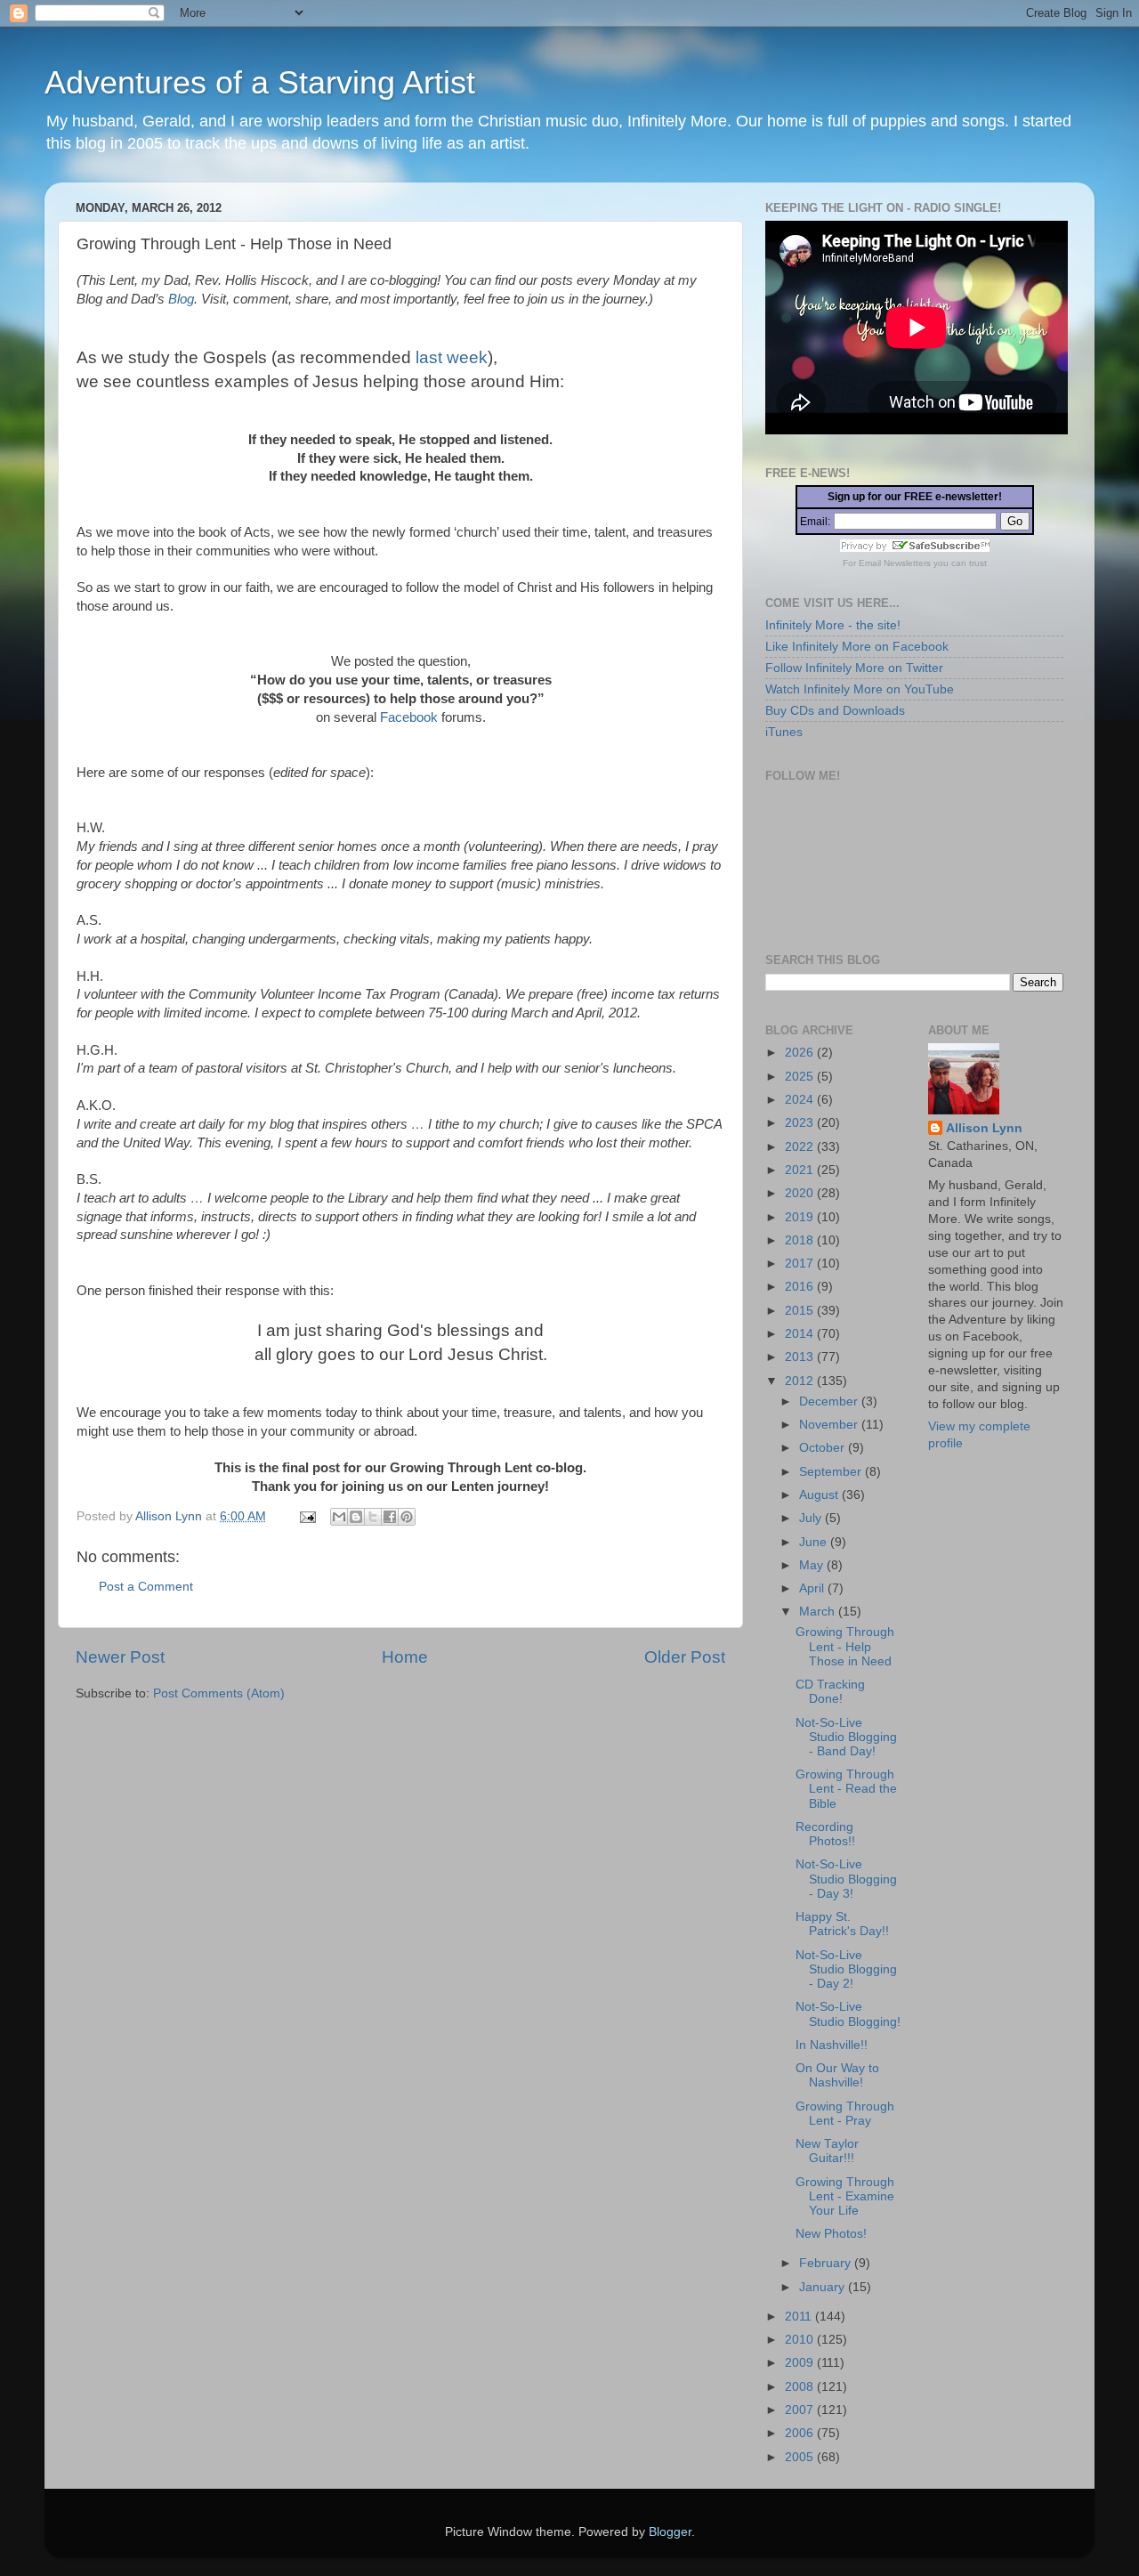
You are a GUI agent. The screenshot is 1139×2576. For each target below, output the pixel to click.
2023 (801, 1123)
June (815, 1542)
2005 (801, 2457)
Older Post (685, 1657)
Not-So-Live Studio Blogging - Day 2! (846, 1969)
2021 (801, 1170)
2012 (801, 1381)
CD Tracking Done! (830, 1692)
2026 (801, 1053)
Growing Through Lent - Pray (845, 2114)
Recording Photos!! (825, 1834)
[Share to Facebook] (390, 1517)
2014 (801, 1334)
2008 (801, 2387)
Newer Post (120, 1657)
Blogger (670, 2532)
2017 (801, 1264)
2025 (801, 1077)
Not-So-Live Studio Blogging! (848, 2014)
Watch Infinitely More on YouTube (860, 689)
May (813, 1565)
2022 (801, 1147)
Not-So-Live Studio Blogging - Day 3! (846, 1879)
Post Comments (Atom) (219, 1693)
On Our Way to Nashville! (837, 2075)
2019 (801, 1217)
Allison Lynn (984, 1128)
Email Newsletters (895, 563)
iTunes (784, 732)
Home (405, 1657)
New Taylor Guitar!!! (827, 2151)
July (812, 1518)
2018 (801, 1240)
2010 (801, 2340)
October (824, 1448)
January (824, 2287)
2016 (801, 1287)
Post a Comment (146, 1587)
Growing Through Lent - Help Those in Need (845, 1646)
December (830, 1401)
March (819, 1612)
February (827, 2263)
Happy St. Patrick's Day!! (842, 1924)
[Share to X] (373, 1517)
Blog (181, 299)
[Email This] (339, 1517)
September (832, 1472)
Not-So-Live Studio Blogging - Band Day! (846, 1737)
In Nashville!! (832, 2045)
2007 (801, 2410)
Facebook (409, 717)
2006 (801, 2433)
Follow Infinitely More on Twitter (854, 668)
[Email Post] (307, 1516)
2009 (801, 2363)
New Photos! (831, 2234)
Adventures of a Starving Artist (260, 82)
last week (452, 357)
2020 (801, 1193)
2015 (801, 1311)
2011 (800, 2317)
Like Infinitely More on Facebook (857, 647)
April (813, 1588)
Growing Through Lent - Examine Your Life (845, 2196)
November (830, 1425)
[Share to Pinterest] (407, 1517)
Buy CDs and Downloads (835, 711)
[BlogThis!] (356, 1517)
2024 (801, 1100)
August (820, 1495)
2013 (801, 1357)
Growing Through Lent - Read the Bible (846, 1789)
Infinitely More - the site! (833, 625)
